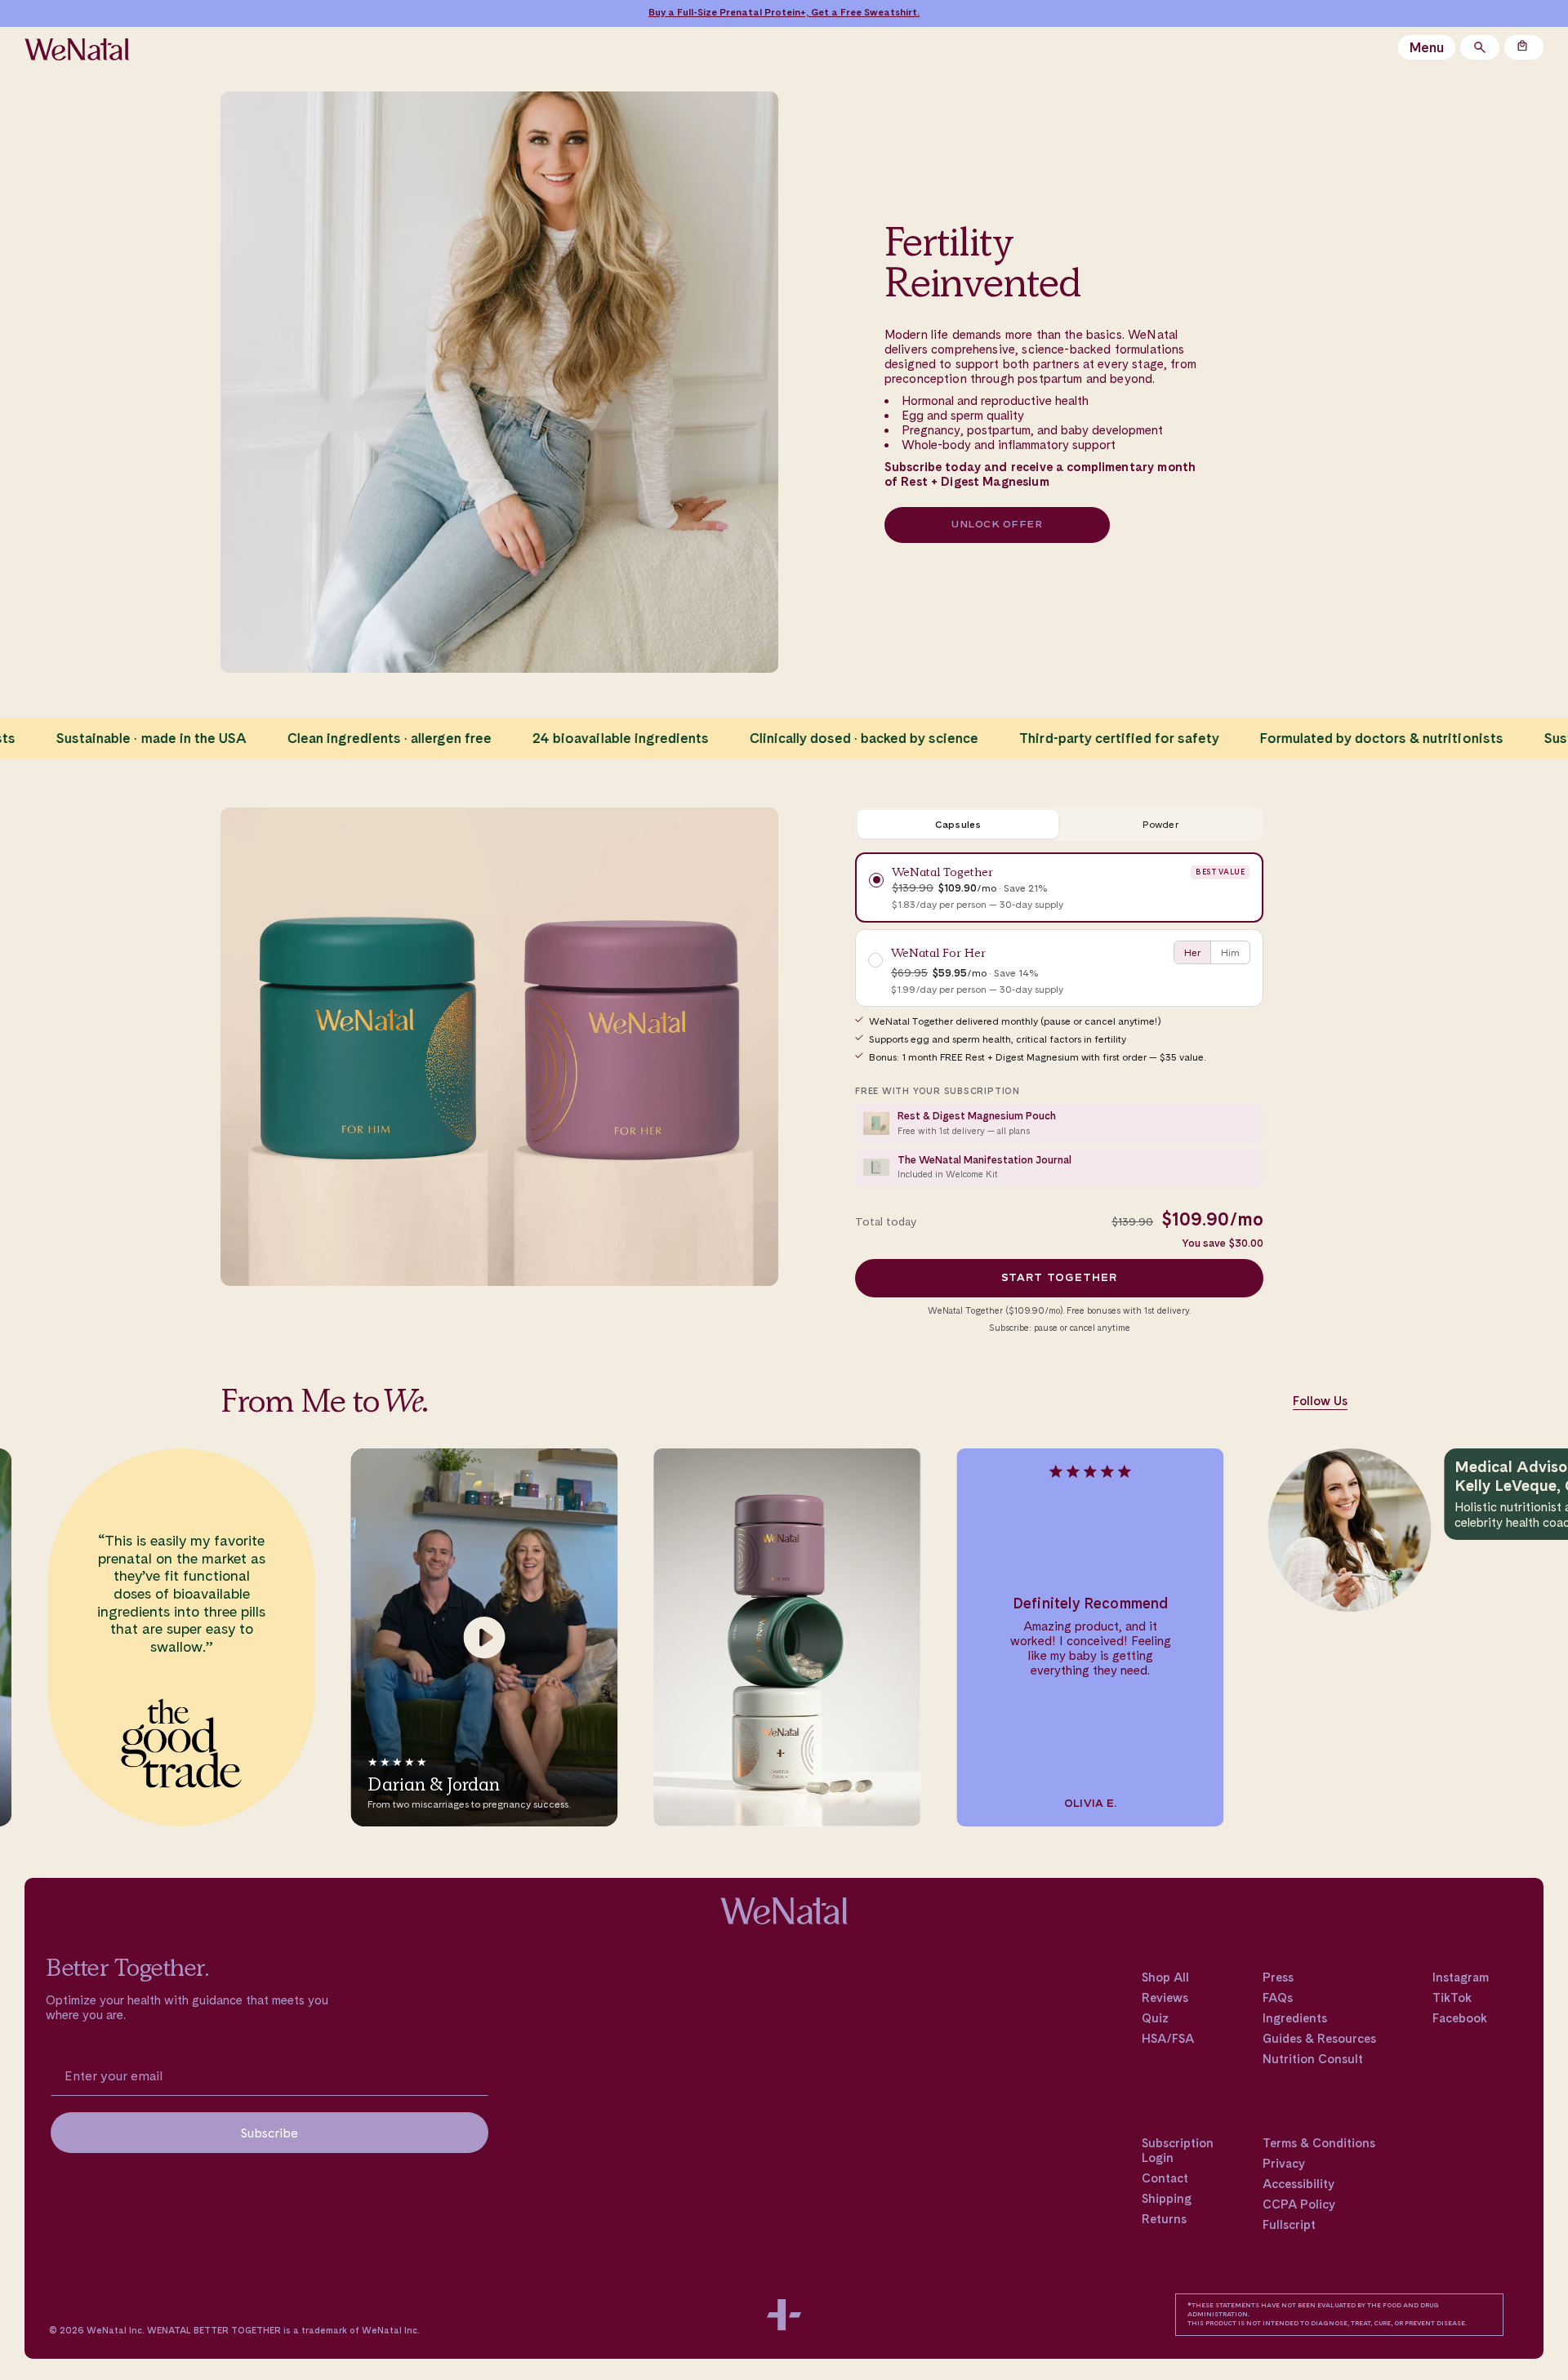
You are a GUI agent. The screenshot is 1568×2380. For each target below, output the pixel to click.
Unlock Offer (997, 525)
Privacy (1284, 2164)
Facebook (1460, 2018)
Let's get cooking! (866, 12)
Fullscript (1289, 2225)
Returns (1164, 2219)
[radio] (1059, 887)
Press (1278, 1977)
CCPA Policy (1299, 2204)
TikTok (1452, 1998)
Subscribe (269, 2133)
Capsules (958, 825)
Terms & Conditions (1319, 2143)
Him (1230, 952)
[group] (165, 1637)
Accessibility (1298, 2184)
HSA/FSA (1168, 2039)
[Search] (1480, 47)
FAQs (1278, 1998)
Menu (1427, 47)
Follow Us (1320, 1401)
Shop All (1165, 1977)
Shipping (1167, 2199)
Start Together (1060, 1278)
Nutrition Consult (1313, 2059)
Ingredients (1295, 2018)
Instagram (1461, 1977)
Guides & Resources (1319, 2039)
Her (1192, 952)
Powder (1160, 824)
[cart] (1524, 47)
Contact (1165, 2178)
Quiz (1155, 2018)
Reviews (1165, 1998)
